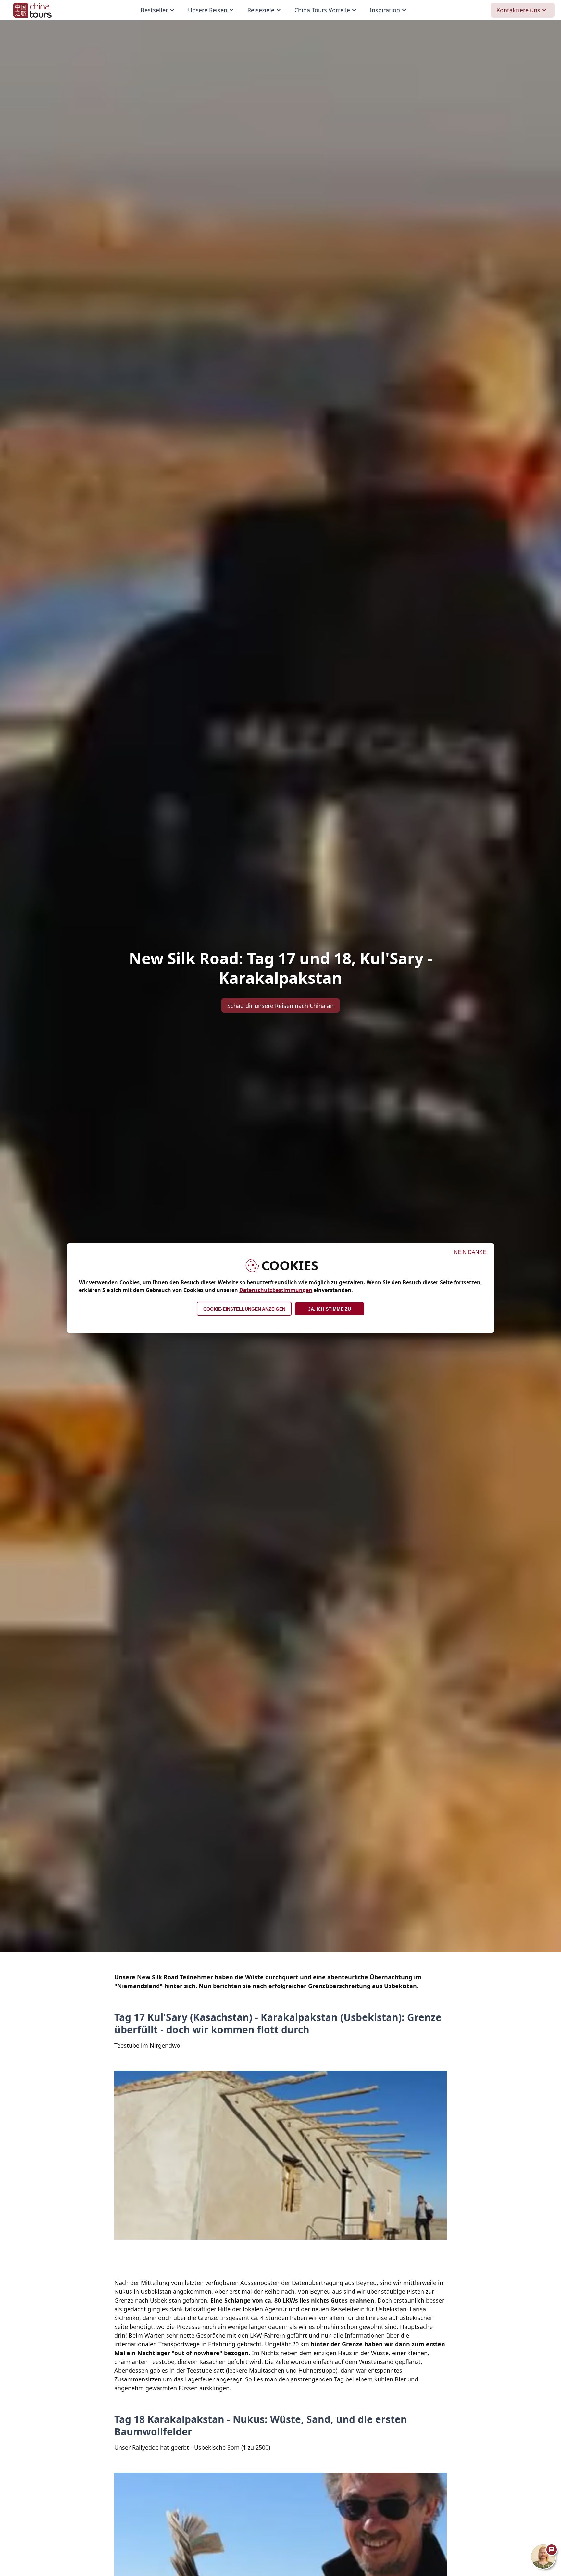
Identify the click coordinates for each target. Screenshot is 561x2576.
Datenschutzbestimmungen (276, 1290)
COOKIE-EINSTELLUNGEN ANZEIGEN (244, 1309)
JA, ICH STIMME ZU (330, 1309)
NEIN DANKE (470, 1252)
